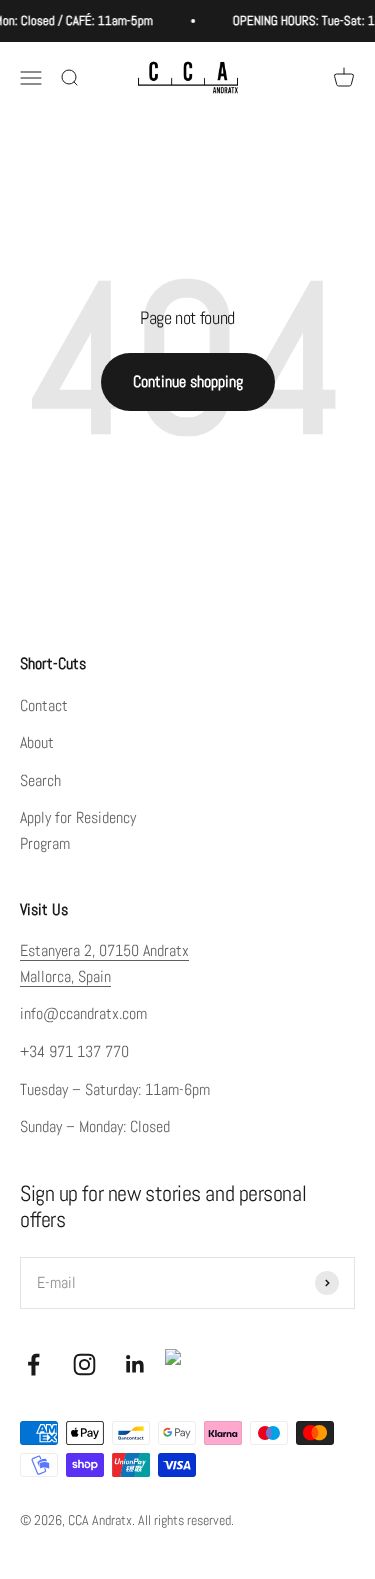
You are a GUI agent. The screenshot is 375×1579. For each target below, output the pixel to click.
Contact (44, 705)
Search (40, 780)
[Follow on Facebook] (33, 1364)
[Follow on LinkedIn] (135, 1364)
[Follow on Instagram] (84, 1364)
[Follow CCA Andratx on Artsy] (181, 1365)
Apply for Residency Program (78, 830)
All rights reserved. (186, 1520)
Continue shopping (188, 381)
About (37, 742)
